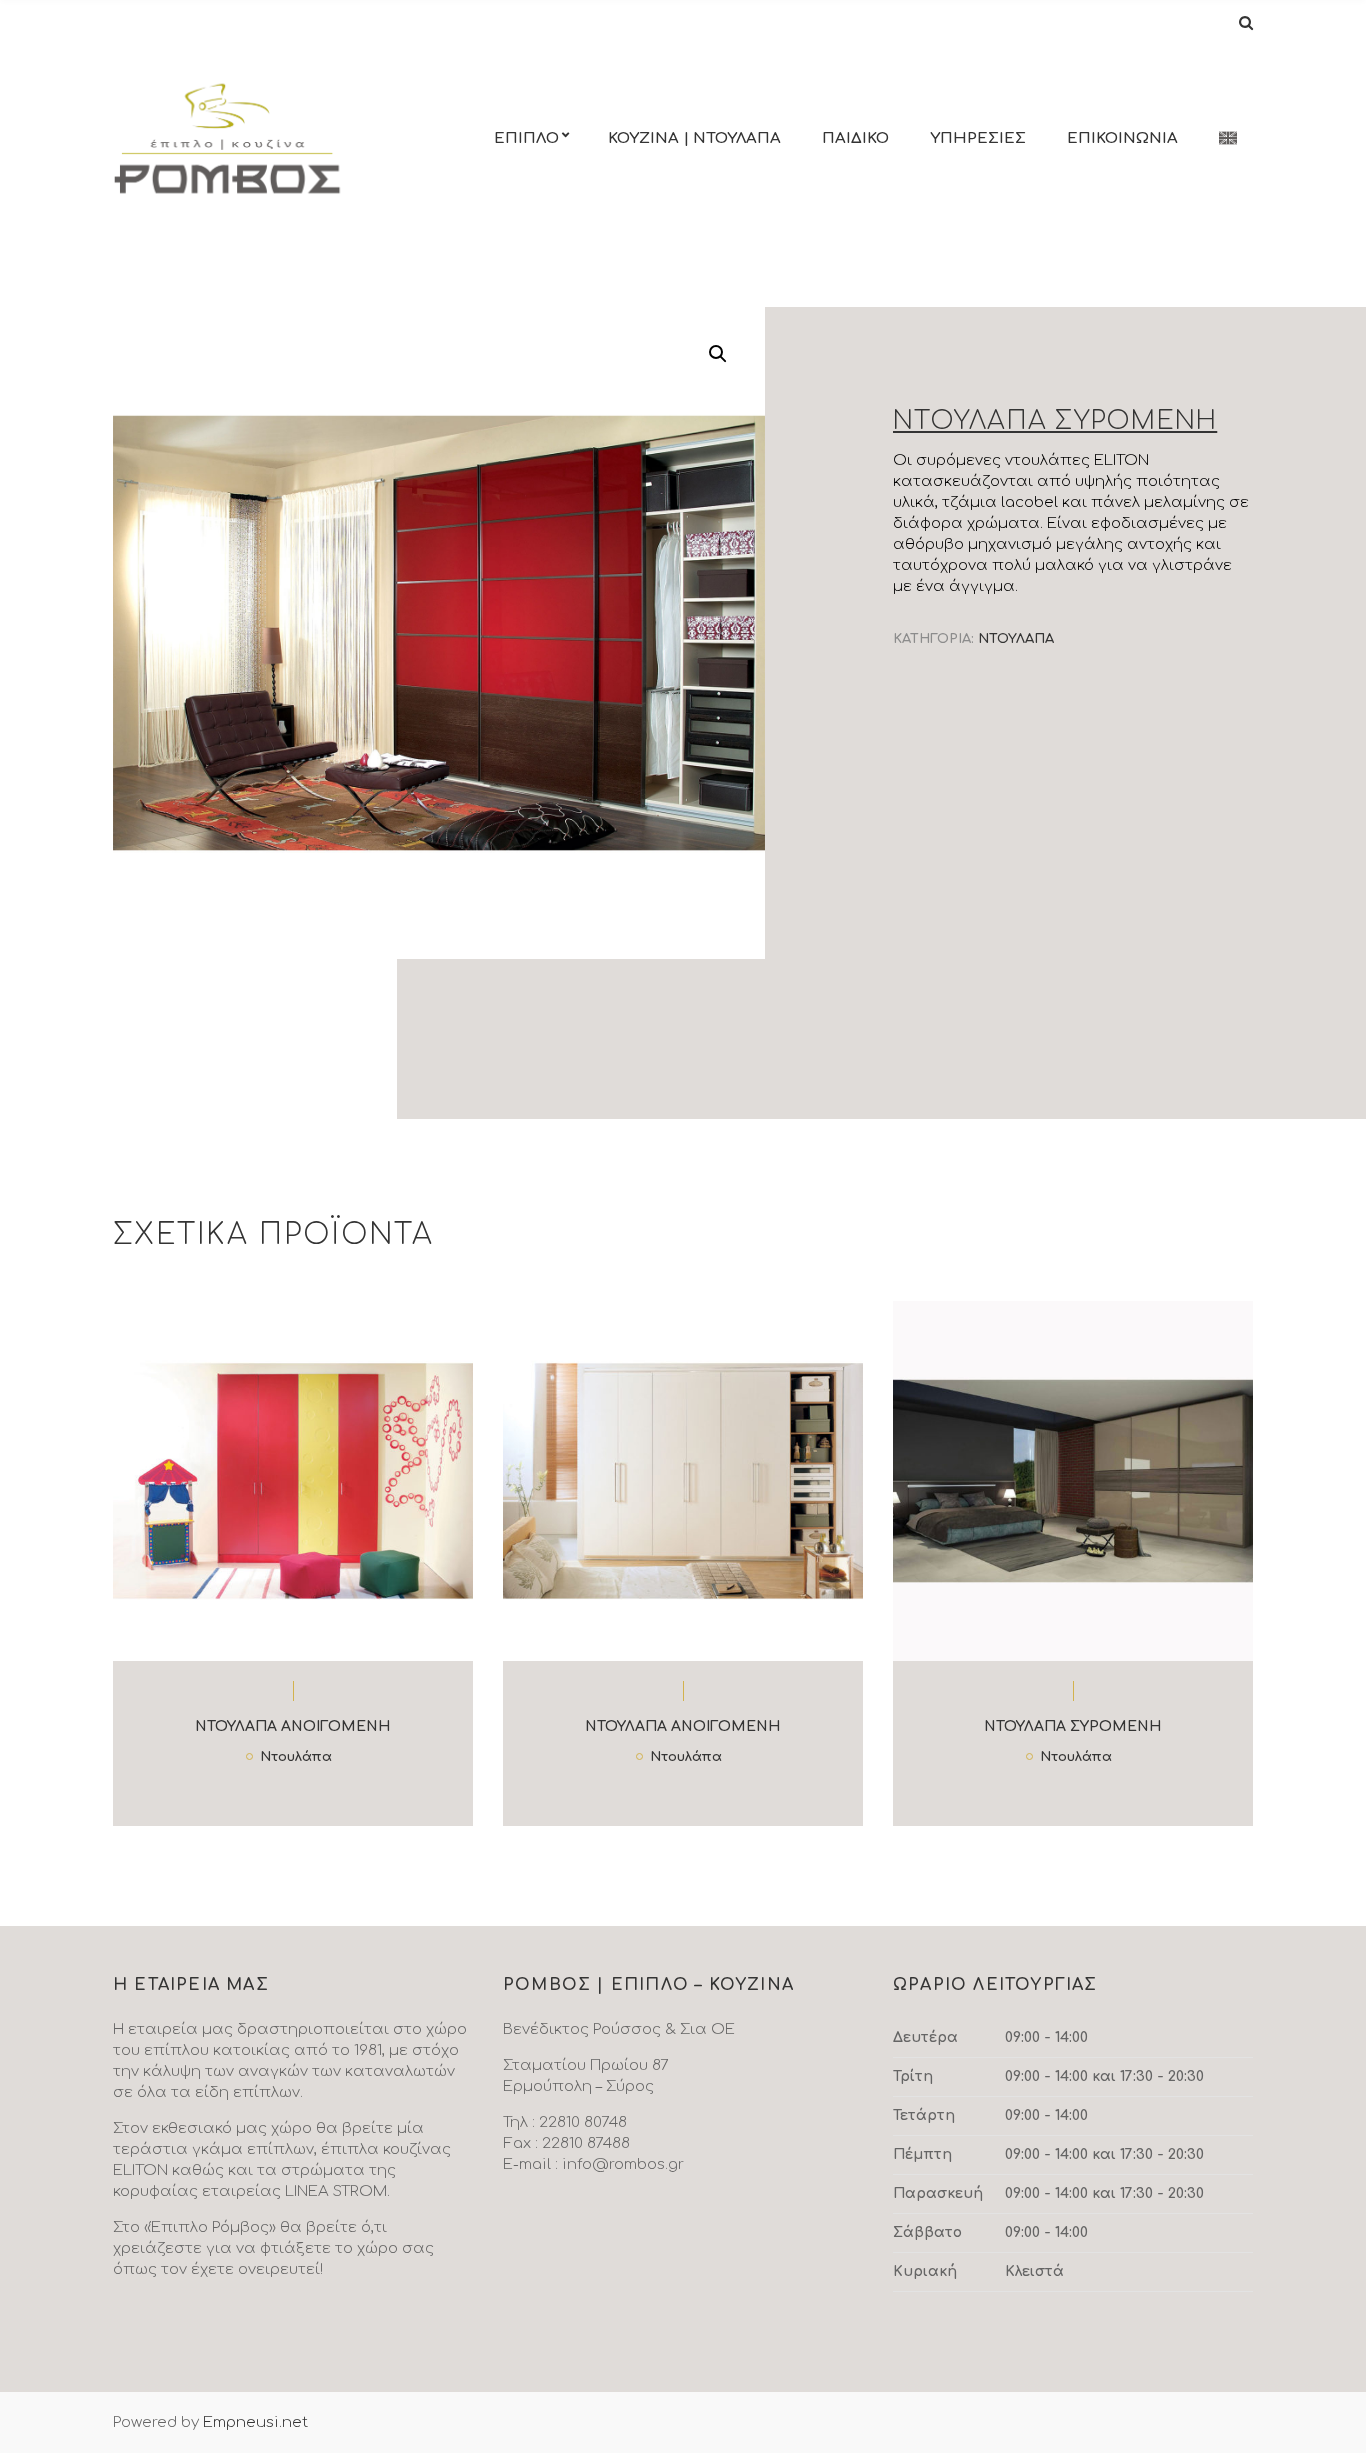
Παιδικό (855, 138)
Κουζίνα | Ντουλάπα (694, 138)
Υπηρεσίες (978, 138)
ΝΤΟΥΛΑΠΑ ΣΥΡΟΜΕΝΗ (1072, 1726)
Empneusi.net (255, 2422)
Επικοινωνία (1122, 138)
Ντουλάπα (1016, 639)
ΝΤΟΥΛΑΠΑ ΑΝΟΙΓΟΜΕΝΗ (292, 1726)
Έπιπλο (526, 138)
